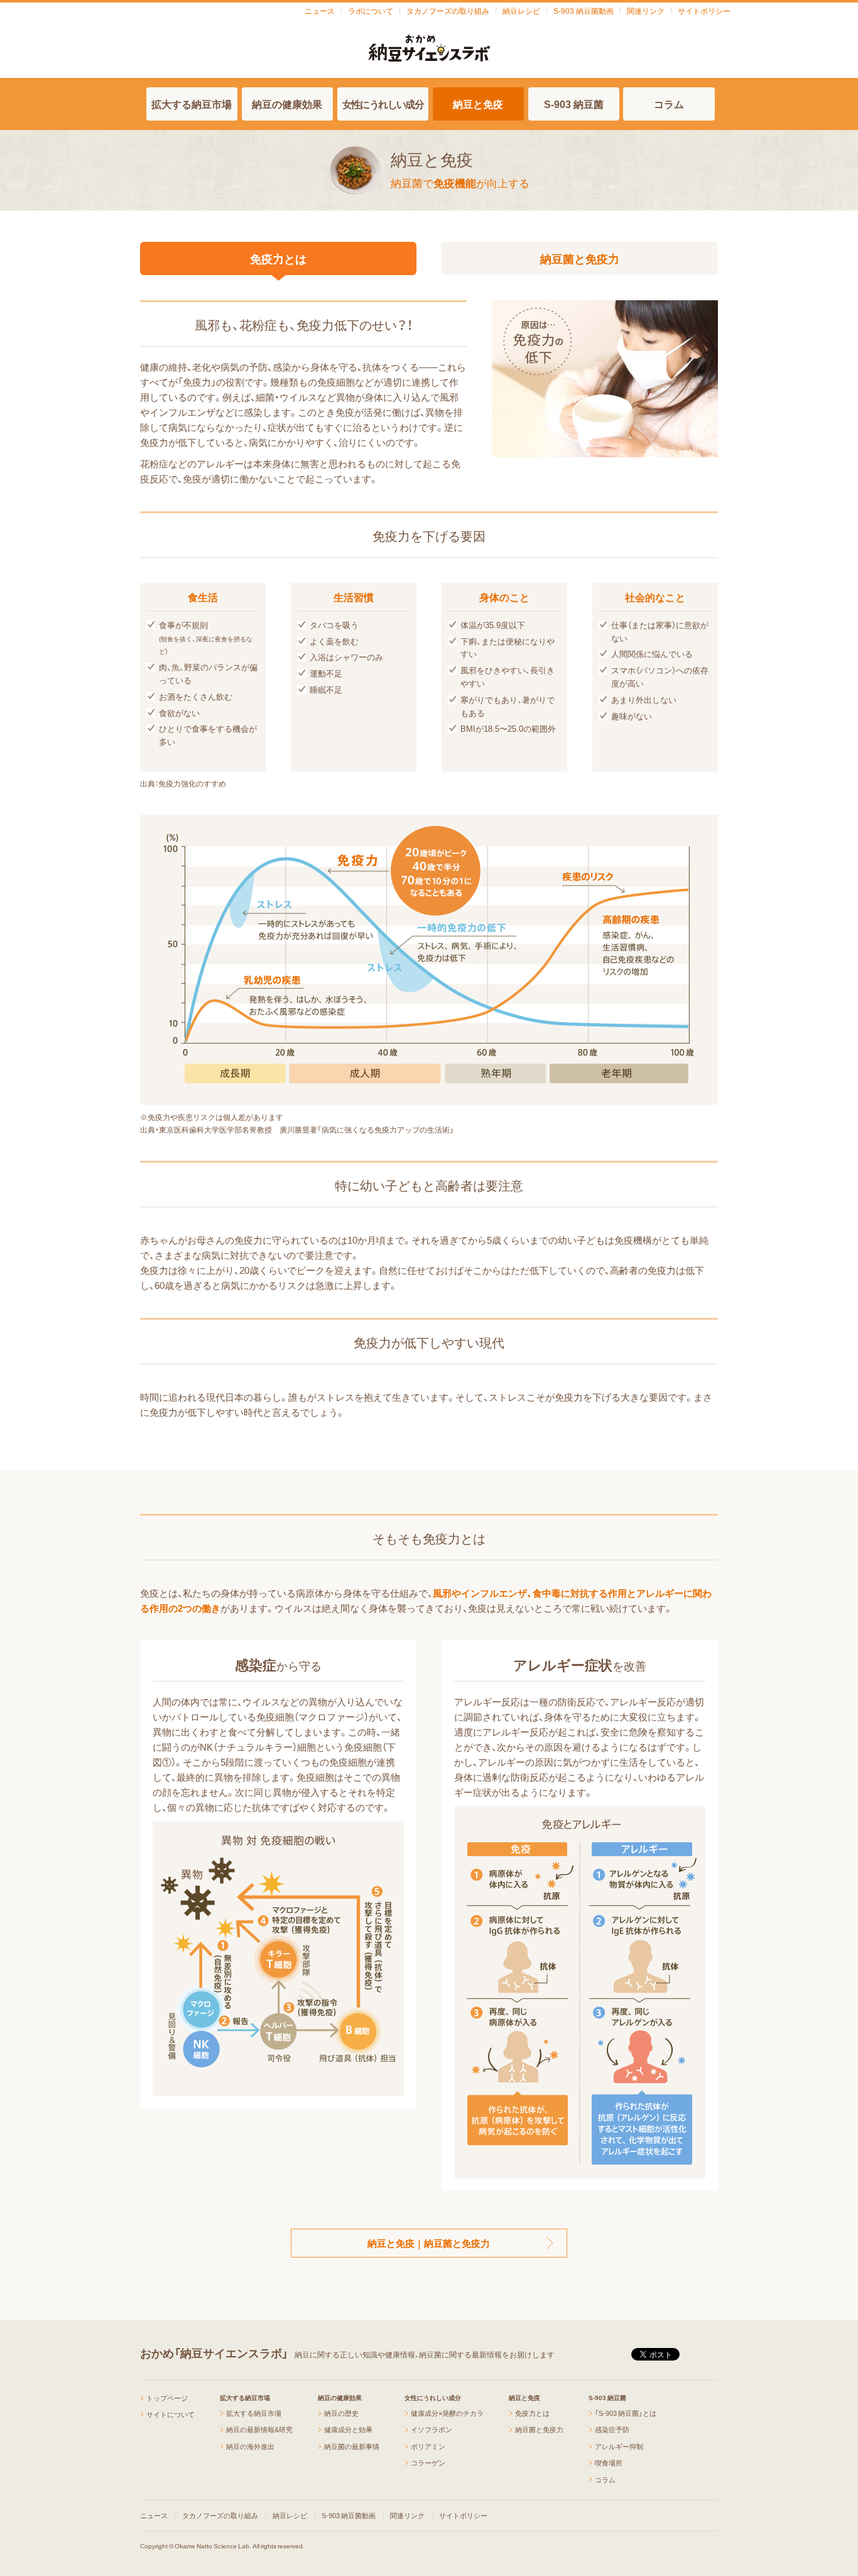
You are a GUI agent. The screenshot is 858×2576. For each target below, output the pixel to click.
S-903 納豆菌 (574, 104)
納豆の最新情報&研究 (259, 2429)
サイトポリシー (704, 11)
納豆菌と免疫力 (580, 258)
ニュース (320, 11)
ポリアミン (428, 2446)
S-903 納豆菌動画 (584, 11)
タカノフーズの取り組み (448, 11)
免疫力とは (278, 258)
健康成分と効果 (348, 2429)
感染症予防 (612, 2429)
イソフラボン (432, 2429)
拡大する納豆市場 (192, 104)
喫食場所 (609, 2463)
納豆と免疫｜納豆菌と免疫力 (429, 2243)
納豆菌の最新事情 (352, 2446)
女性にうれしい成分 (383, 104)
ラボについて (371, 11)
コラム (669, 104)
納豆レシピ (521, 11)
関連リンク (646, 11)
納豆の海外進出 (250, 2446)
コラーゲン (428, 2463)
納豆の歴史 (341, 2413)
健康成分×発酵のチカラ (447, 2413)
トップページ (167, 2398)
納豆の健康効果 (287, 104)
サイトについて (171, 2414)
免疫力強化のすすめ (192, 783)
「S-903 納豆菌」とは (626, 2413)
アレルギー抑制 (619, 2446)
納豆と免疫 (478, 104)
